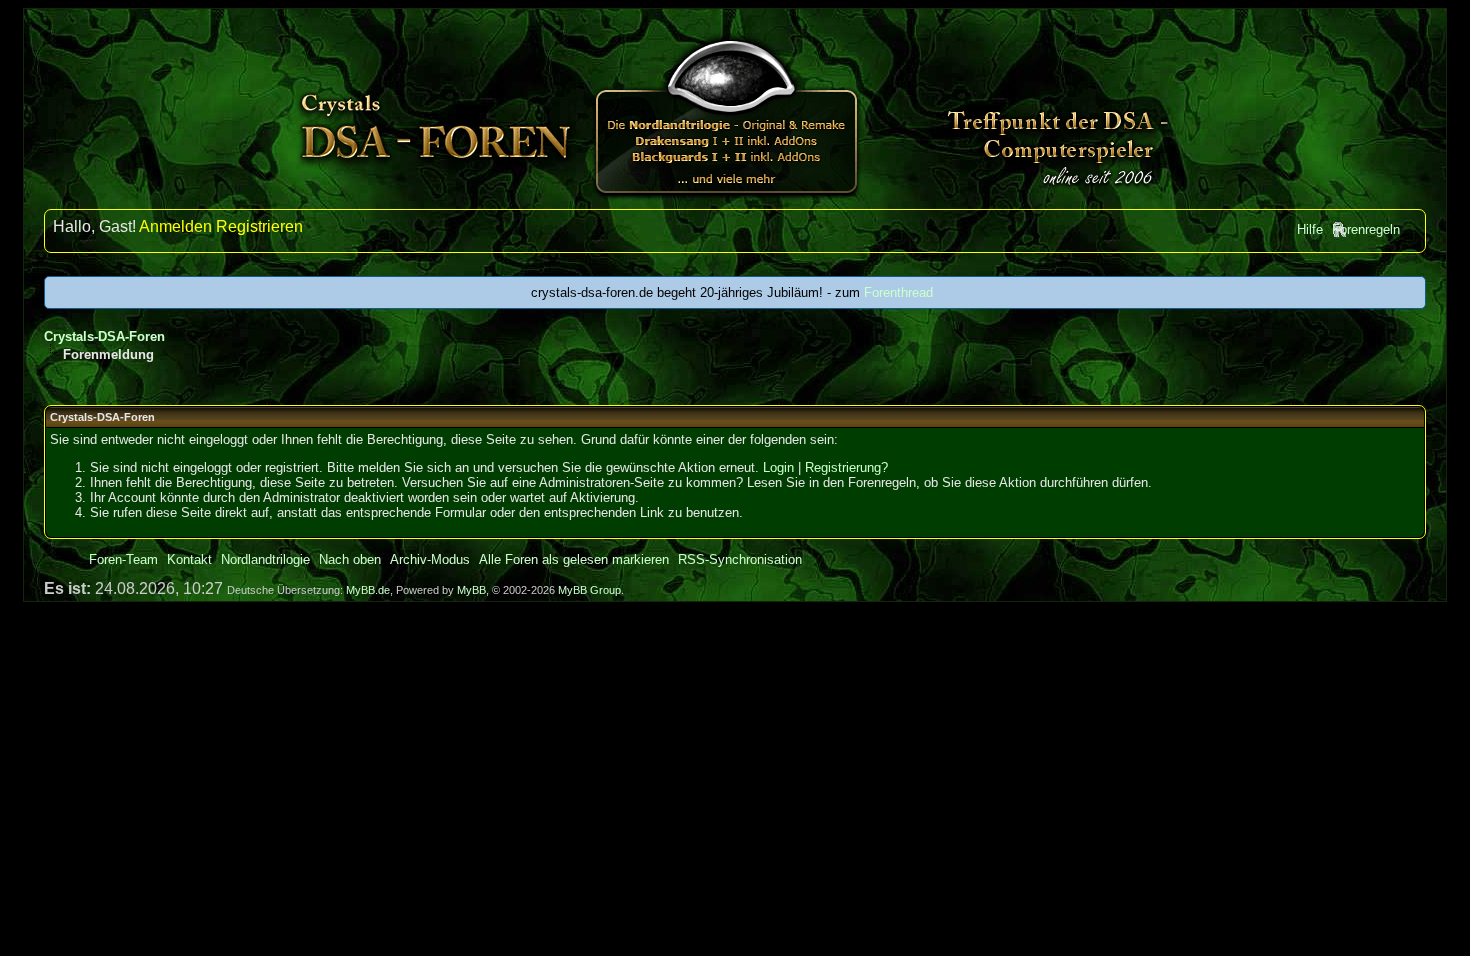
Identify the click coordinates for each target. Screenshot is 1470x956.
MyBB (471, 590)
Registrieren (259, 226)
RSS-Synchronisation (740, 559)
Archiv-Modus (430, 559)
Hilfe (1310, 229)
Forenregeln (1366, 229)
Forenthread (898, 292)
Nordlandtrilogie (265, 559)
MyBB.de (368, 590)
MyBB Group (589, 590)
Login (778, 467)
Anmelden (175, 226)
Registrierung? (846, 467)
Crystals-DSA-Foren (104, 336)
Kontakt (189, 559)
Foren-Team (123, 559)
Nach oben (350, 559)
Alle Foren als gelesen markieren (574, 559)
